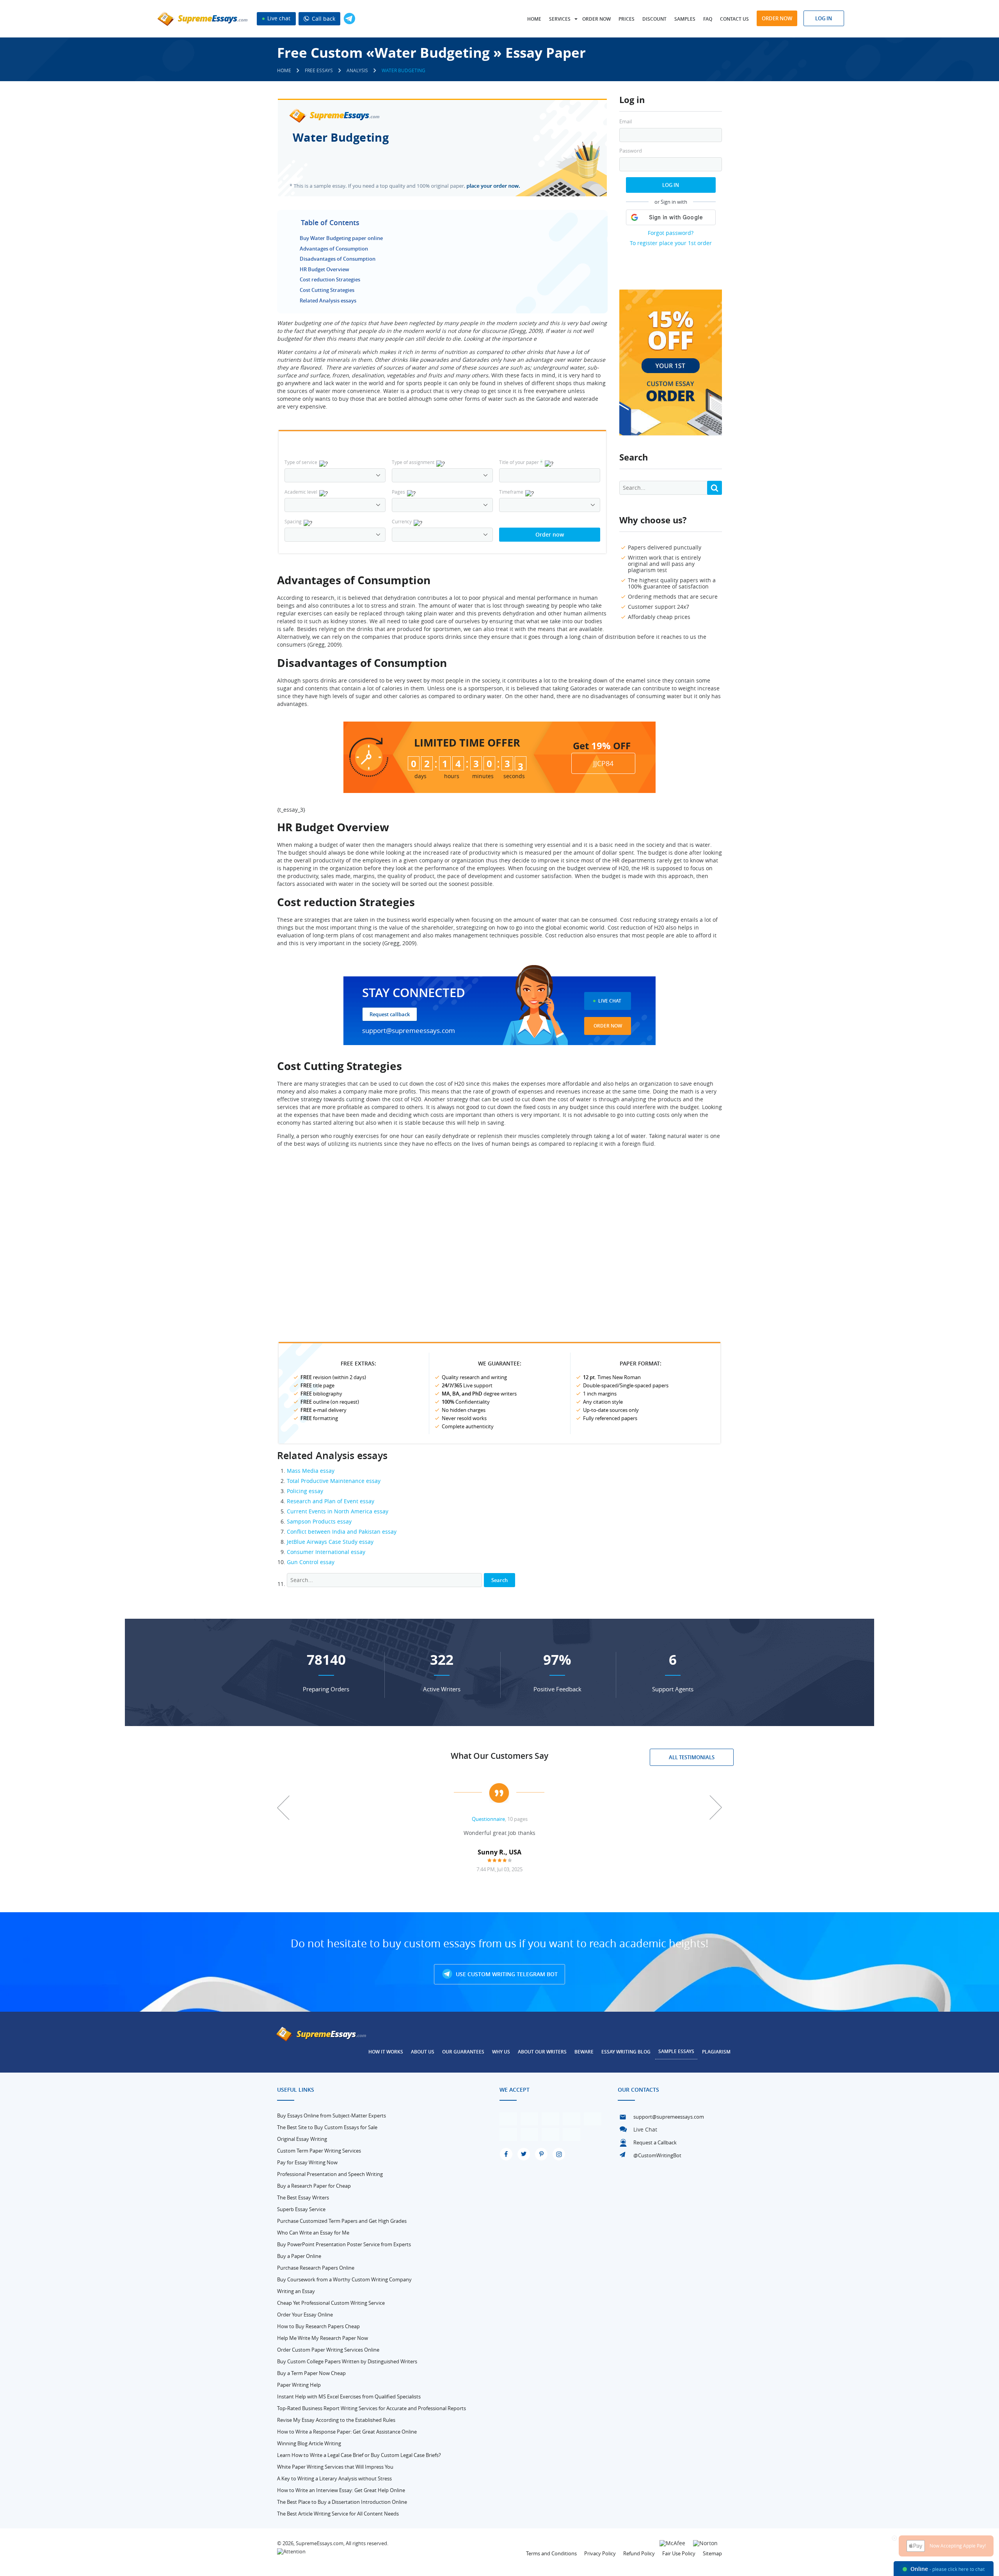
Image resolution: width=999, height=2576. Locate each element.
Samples (685, 19)
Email (626, 122)
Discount (654, 19)
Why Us (501, 2052)
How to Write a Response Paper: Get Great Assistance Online (347, 2432)
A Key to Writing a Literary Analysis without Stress (334, 2478)
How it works (386, 2052)
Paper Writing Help (299, 2385)
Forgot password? (671, 233)
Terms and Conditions (551, 2553)
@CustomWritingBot (657, 2155)
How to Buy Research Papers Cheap (318, 2326)
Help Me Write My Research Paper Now (323, 2338)
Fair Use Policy (679, 2553)
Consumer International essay (326, 1552)
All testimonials (692, 1757)
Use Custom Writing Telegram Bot (506, 1974)
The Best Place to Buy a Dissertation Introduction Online (342, 2502)
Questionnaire (488, 1819)
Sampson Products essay (319, 1521)
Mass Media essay (311, 1471)
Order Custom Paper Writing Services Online (328, 2350)
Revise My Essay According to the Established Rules (336, 2420)
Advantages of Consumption (334, 249)
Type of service (301, 462)
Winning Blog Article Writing (309, 2443)
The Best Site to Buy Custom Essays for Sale (327, 2127)
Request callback (390, 1014)
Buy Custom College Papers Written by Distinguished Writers (347, 2361)
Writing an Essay (296, 2291)
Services (560, 19)
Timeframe (511, 492)
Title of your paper (521, 462)
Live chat (278, 18)
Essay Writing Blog (626, 2052)
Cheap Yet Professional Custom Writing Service (331, 2303)
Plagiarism (716, 2052)
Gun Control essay (311, 1562)
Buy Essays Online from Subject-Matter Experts (332, 2116)
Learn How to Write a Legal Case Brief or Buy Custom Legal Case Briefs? (359, 2455)
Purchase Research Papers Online (316, 2268)
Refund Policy (639, 2553)
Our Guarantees (463, 2052)
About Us (423, 2052)
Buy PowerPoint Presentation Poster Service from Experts (344, 2244)
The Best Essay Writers (303, 2197)
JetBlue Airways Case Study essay (330, 1542)
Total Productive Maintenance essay (334, 1481)
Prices (627, 19)
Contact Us (734, 19)
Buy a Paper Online (299, 2256)
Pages (398, 492)
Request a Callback (655, 2142)
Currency (402, 521)
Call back (323, 19)
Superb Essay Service (301, 2209)
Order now (596, 19)
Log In (671, 185)
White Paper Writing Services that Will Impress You (335, 2467)
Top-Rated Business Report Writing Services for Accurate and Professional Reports (372, 2408)
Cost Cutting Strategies (327, 290)
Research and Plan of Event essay (331, 1501)
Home (534, 19)
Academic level (301, 492)
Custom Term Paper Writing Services (319, 2151)
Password (631, 151)
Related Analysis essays (328, 300)
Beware (584, 2052)
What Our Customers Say (499, 1756)
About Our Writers (542, 2052)
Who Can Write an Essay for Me (313, 2233)
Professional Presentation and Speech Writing (330, 2174)
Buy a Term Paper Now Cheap (311, 2373)
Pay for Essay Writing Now (307, 2162)
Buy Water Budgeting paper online (341, 238)
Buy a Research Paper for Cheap (314, 2186)
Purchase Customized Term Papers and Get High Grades (342, 2221)
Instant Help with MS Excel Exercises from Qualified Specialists (349, 2396)
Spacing (293, 521)
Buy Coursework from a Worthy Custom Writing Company (344, 2279)
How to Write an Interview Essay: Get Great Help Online (341, 2490)
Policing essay (305, 1491)
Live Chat (610, 1001)
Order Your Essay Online (305, 2315)
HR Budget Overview (324, 269)
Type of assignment (413, 462)
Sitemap (712, 2553)
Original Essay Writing (302, 2139)
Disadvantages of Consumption (338, 259)
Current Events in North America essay (338, 1511)
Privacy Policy (600, 2553)
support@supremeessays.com (409, 1030)
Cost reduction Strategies (330, 279)
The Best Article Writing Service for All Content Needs (338, 2514)
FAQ (708, 19)
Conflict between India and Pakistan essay (342, 1532)
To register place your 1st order (671, 243)
